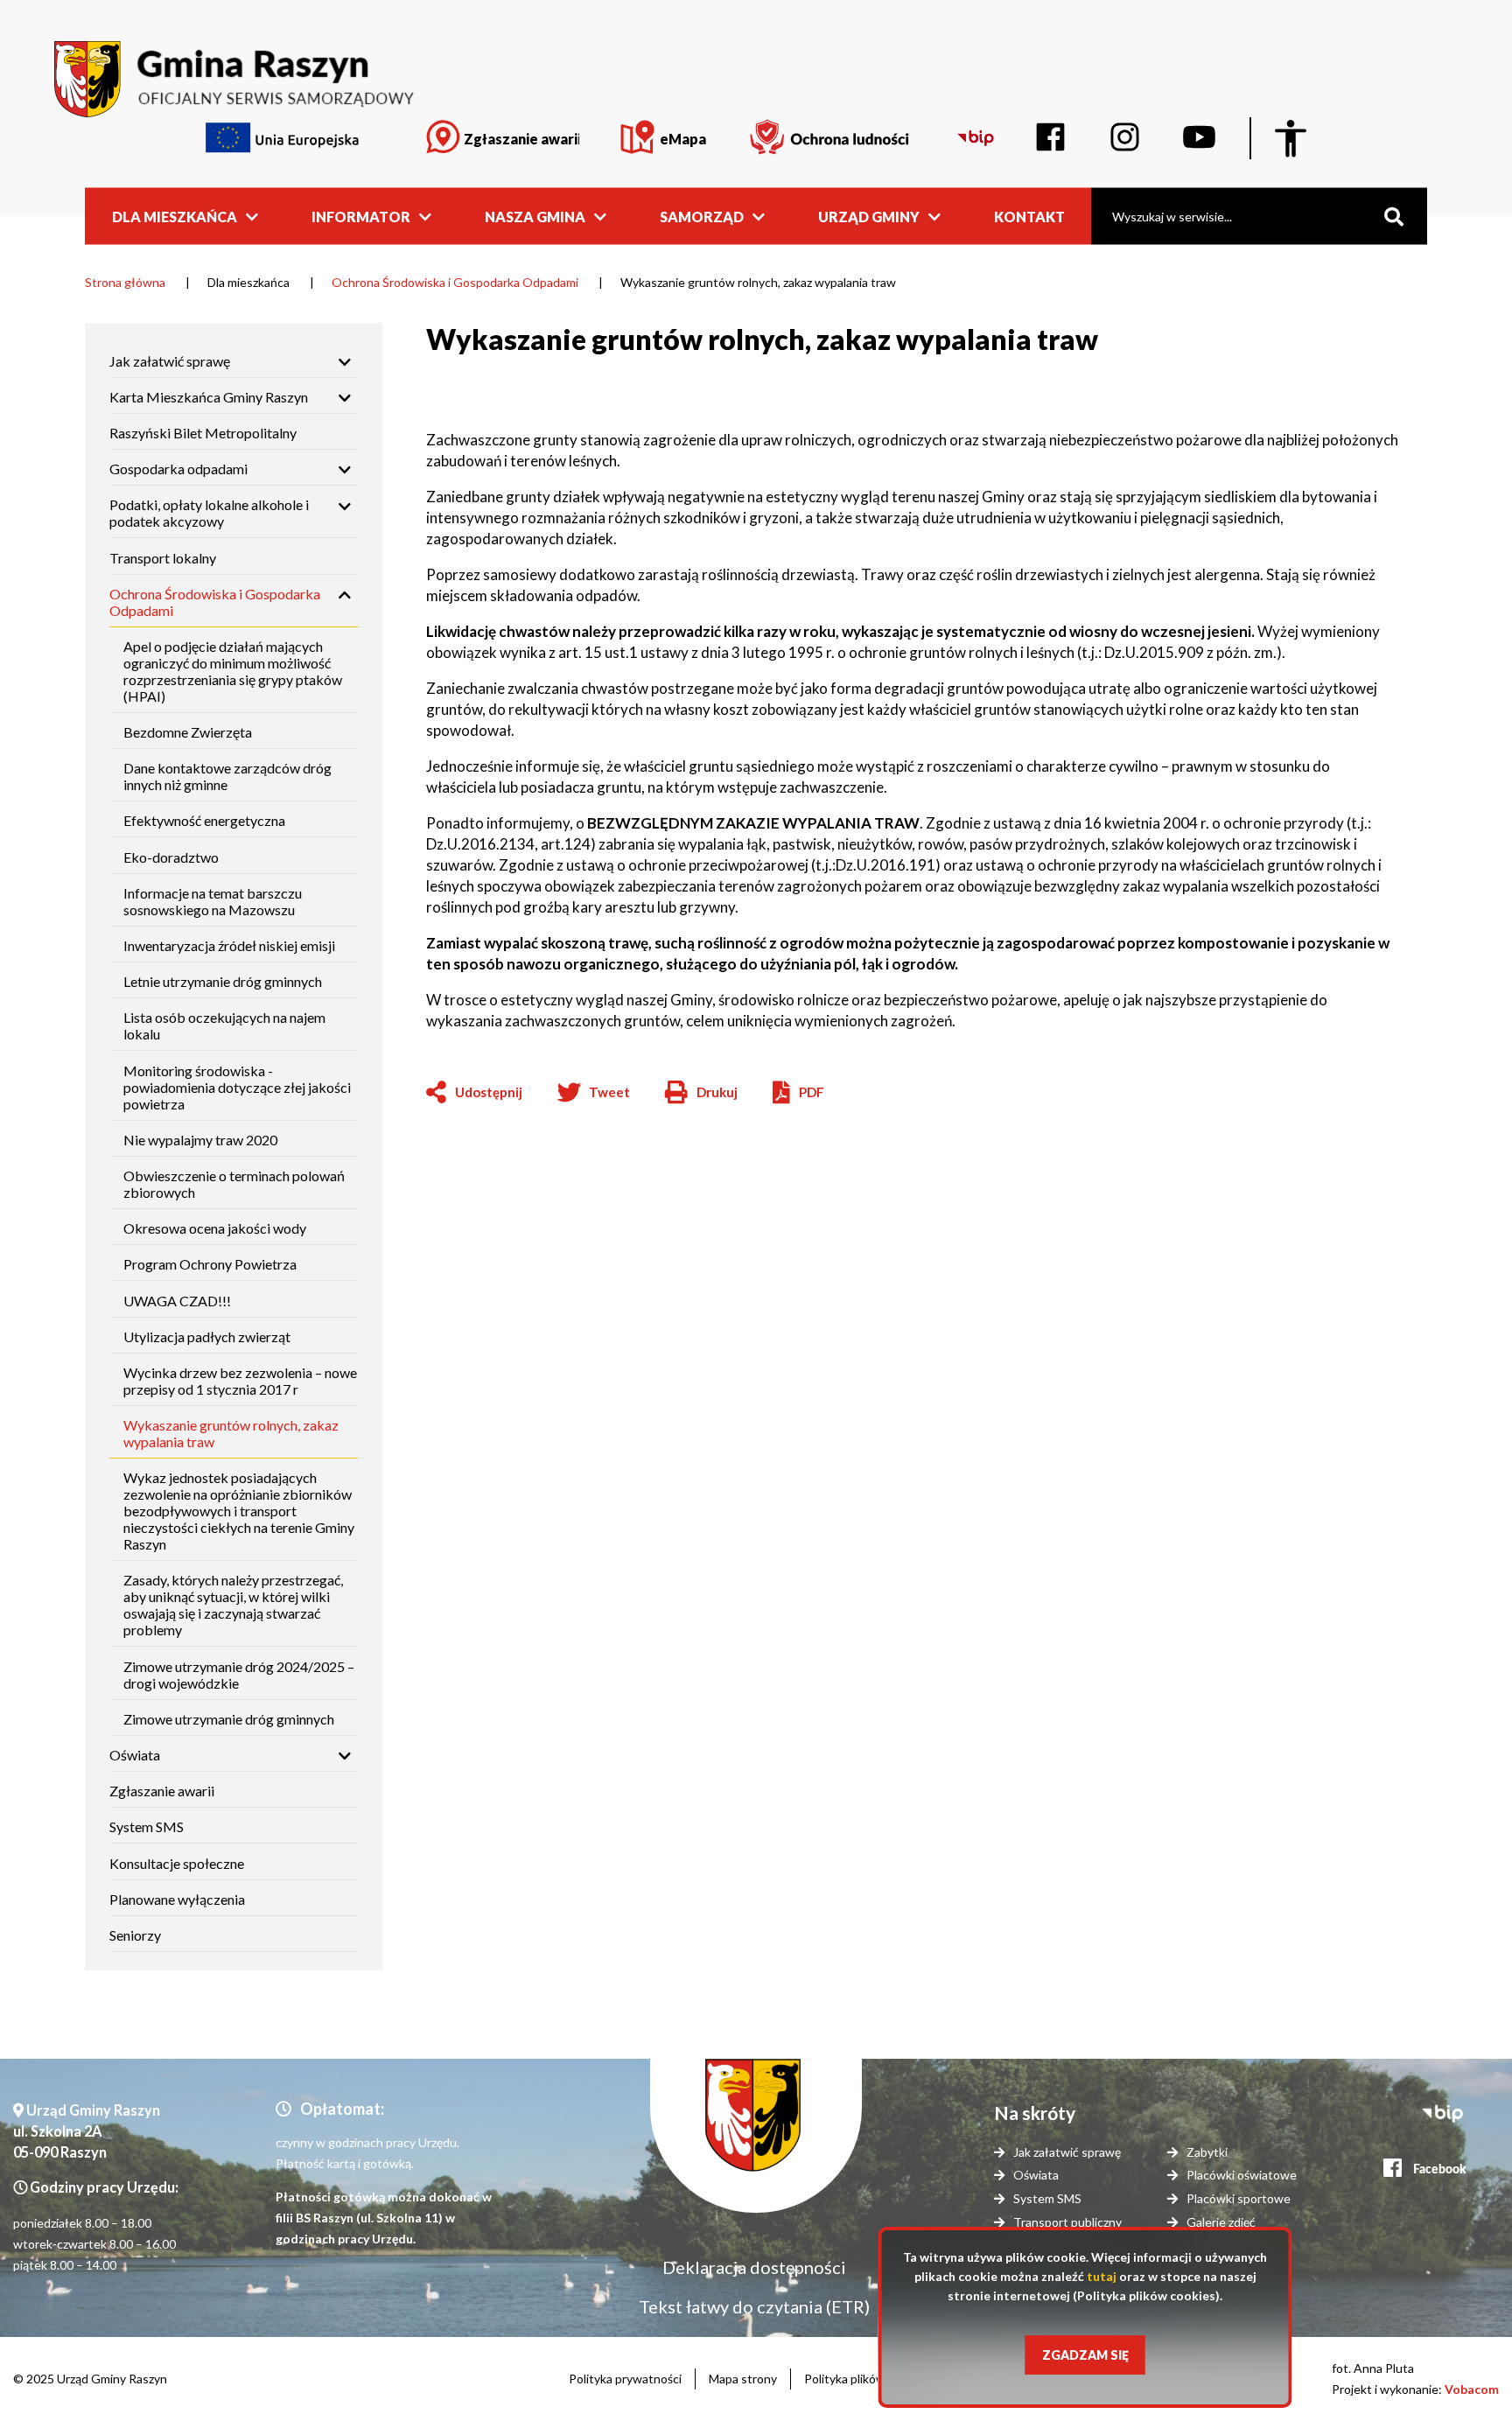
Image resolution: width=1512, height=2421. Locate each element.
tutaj (1102, 2276)
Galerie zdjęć (1221, 2222)
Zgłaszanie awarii (162, 1791)
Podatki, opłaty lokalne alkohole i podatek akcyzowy (209, 513)
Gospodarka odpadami (178, 469)
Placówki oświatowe (1242, 2175)
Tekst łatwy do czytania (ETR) (754, 2306)
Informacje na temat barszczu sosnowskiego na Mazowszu (213, 901)
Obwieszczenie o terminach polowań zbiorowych (234, 1184)
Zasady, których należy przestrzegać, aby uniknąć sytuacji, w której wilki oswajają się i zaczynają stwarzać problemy (233, 1605)
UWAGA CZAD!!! (177, 1301)
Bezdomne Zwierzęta (188, 732)
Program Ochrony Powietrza (210, 1264)
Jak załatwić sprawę (170, 361)
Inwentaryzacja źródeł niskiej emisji (229, 945)
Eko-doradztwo (171, 857)
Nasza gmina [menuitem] (535, 216)
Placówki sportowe (1239, 2198)
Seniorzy (135, 1935)
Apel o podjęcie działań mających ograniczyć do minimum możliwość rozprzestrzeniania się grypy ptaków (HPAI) (233, 671)
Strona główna (125, 282)
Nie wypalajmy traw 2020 (200, 1140)
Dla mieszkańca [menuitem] (175, 216)
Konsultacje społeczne (177, 1863)
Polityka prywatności (625, 2379)
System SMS (147, 1826)
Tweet (609, 1092)
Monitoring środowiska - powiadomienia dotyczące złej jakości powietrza (237, 1087)
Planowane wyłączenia (177, 1899)
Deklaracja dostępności (754, 2267)
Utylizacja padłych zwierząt (207, 1336)
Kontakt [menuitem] (1029, 216)
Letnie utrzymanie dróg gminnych (223, 981)
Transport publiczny (1067, 2222)
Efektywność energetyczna (204, 820)
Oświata (135, 1755)
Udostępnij (489, 1092)
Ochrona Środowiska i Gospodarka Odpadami (455, 282)
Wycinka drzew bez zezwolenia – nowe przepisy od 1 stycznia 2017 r (240, 1381)
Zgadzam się (1085, 2355)
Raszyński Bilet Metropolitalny (203, 433)
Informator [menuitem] (361, 216)
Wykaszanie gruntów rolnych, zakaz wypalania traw (231, 1433)
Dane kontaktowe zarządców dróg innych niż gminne (227, 776)
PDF (812, 1092)
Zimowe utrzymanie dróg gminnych (229, 1719)
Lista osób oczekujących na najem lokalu (224, 1025)
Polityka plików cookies (867, 2379)
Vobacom (1472, 2389)
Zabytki (1207, 2152)
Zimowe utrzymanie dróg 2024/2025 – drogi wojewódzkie (239, 1675)
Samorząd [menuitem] (702, 216)
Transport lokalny (163, 558)
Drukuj (701, 1093)
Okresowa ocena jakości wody (215, 1228)
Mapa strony (743, 2379)
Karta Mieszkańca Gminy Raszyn (209, 397)
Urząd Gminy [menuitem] (869, 216)
